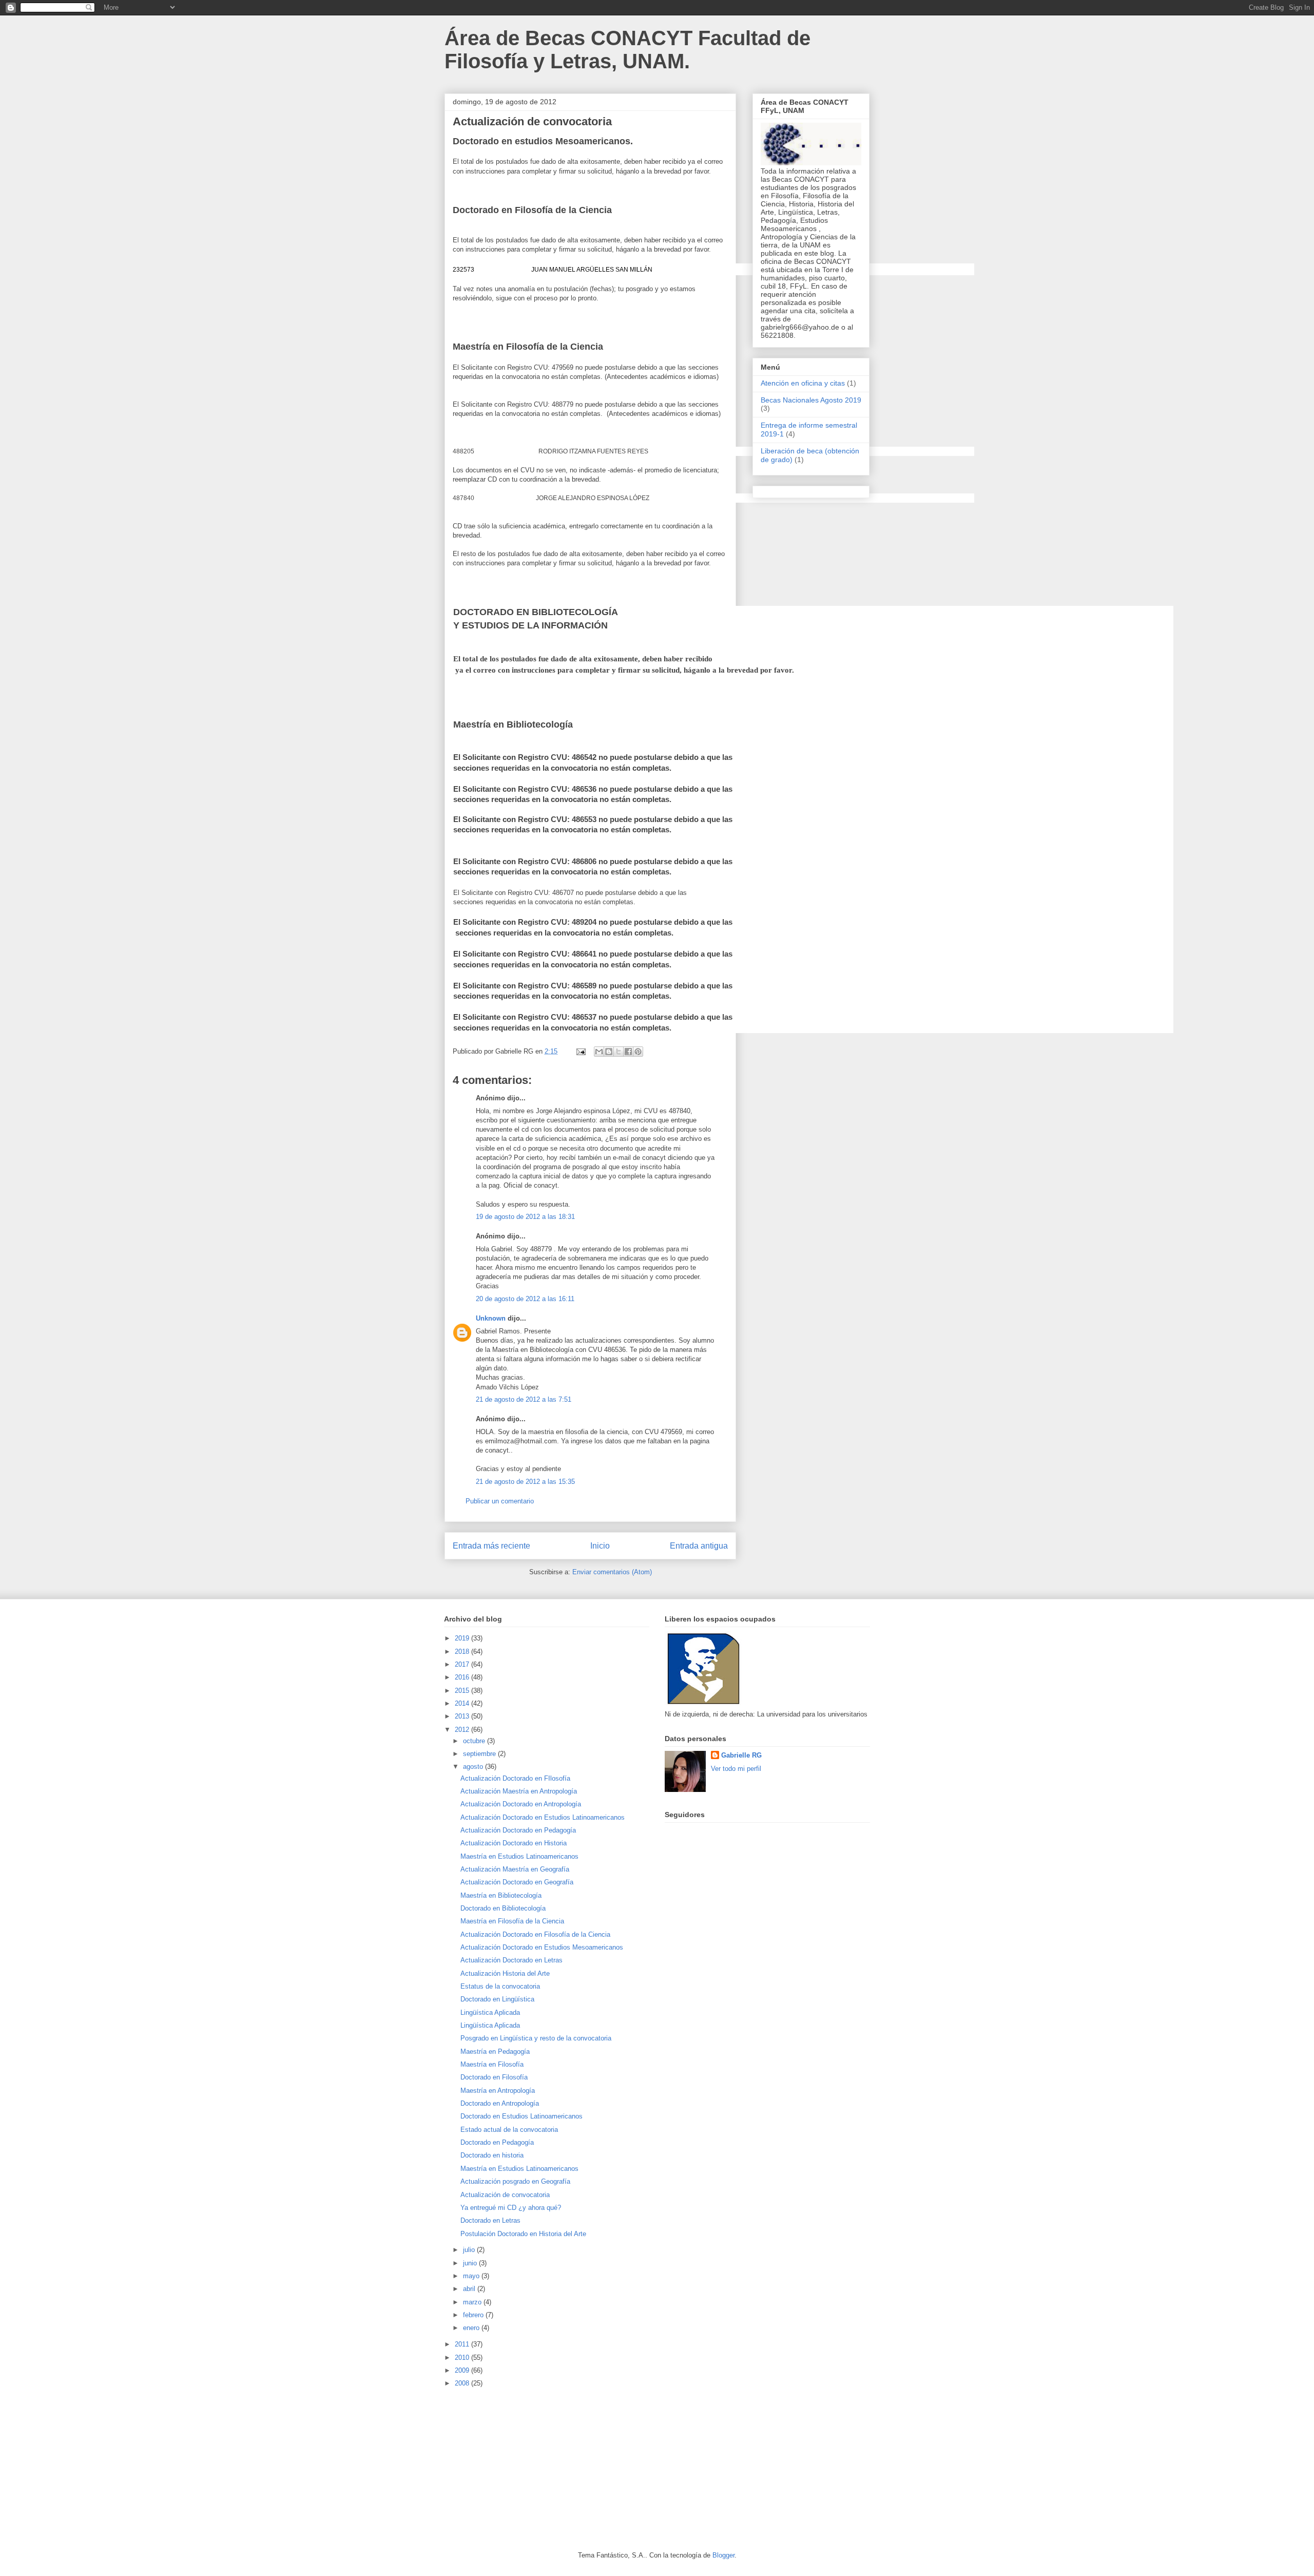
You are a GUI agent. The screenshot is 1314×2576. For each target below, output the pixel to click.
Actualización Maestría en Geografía (515, 1869)
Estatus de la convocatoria (500, 1986)
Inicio (600, 1546)
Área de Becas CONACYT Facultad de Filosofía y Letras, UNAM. (627, 50)
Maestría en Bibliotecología (501, 1895)
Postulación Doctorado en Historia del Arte (523, 2234)
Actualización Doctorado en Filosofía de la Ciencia (535, 1934)
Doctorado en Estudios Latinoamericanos (521, 2116)
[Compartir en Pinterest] (638, 1052)
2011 (463, 2344)
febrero (474, 2315)
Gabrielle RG (741, 1755)
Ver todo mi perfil (736, 1769)
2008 (463, 2383)
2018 (463, 1652)
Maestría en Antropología (498, 2091)
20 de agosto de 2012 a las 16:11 (525, 1299)
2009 (463, 2370)
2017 (463, 1664)
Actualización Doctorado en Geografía (517, 1882)
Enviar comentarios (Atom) (612, 1572)
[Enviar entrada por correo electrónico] (580, 1051)
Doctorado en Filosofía (494, 2077)
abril (470, 2289)
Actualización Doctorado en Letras (511, 1960)
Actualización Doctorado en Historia (514, 1843)
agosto (474, 1767)
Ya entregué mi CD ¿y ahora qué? (511, 2208)
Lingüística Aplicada (490, 2012)
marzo (473, 2302)
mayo (472, 2276)
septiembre (480, 1754)
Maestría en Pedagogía (495, 2052)
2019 (463, 1638)
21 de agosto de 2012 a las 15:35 (525, 1482)
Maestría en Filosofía (492, 2064)
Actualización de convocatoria (505, 2195)
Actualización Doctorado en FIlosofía (515, 1778)
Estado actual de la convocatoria (509, 2130)
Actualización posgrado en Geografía (515, 2181)
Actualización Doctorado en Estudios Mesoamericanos (542, 1947)
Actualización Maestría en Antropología (519, 1791)
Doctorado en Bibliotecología (503, 1908)
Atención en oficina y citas (803, 383)
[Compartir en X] (619, 1052)
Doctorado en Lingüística (497, 1999)
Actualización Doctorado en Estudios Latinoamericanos (543, 1817)
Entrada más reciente (491, 1546)
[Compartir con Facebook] (628, 1052)
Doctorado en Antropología (500, 2103)
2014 (463, 1703)
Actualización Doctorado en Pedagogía (518, 1830)
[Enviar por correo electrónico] (599, 1052)
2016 (463, 1677)
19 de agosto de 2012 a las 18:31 (525, 1217)
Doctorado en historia (492, 2155)
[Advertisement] (521, 2469)
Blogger (723, 2555)
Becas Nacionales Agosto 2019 (811, 400)
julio (470, 2250)
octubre (475, 1741)
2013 (463, 1716)
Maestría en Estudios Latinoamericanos (519, 1856)
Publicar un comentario (500, 1501)
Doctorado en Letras (490, 2220)
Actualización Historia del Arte (505, 1973)
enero (472, 2328)
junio (471, 2263)
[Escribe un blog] (609, 1052)
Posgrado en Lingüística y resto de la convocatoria (536, 2038)
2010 (463, 2358)
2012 (463, 1730)
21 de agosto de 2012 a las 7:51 (524, 1399)
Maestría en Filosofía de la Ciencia (512, 1921)
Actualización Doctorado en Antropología (521, 1804)
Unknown (491, 1318)
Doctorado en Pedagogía (497, 2142)
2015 (463, 1691)
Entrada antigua (699, 1546)
